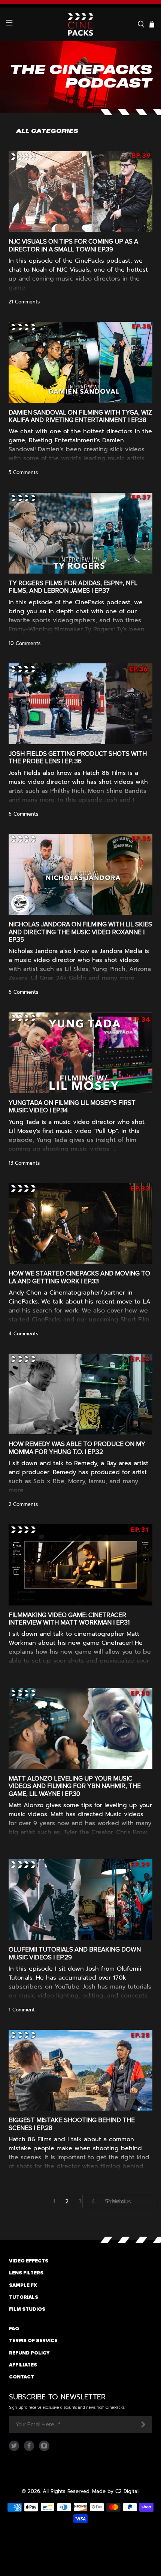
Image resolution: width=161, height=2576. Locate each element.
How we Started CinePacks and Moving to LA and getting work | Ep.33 (79, 1277)
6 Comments (23, 814)
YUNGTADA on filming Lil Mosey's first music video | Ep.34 (72, 1107)
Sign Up (143, 2424)
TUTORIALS (24, 2297)
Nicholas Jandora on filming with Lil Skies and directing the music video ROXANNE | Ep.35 (80, 932)
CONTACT (22, 2377)
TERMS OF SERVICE (33, 2341)
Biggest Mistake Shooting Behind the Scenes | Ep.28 (72, 2124)
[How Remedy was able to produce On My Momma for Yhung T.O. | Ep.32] (81, 1394)
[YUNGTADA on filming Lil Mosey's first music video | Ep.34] (81, 1053)
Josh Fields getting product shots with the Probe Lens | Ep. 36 (78, 757)
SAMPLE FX (23, 2285)
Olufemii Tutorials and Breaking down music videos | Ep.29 (75, 1953)
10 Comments (25, 643)
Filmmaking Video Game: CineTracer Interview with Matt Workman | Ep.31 (69, 1619)
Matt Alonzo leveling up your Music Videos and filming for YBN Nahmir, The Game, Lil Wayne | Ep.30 (75, 1786)
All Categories (47, 131)
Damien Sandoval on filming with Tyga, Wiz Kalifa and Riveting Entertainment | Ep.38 (80, 416)
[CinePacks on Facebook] (29, 2449)
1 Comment (22, 2010)
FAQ (14, 2329)
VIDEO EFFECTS (29, 2261)
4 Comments (23, 1334)
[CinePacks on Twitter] (14, 2449)
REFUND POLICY (29, 2353)
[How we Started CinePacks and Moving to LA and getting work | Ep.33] (81, 1223)
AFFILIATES (23, 2365)
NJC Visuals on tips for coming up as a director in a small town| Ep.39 (73, 245)
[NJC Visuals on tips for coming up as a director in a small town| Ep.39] (81, 192)
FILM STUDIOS (27, 2309)
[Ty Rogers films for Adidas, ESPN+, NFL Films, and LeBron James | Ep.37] (81, 533)
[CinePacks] (81, 24)
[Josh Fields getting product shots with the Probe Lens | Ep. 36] (81, 704)
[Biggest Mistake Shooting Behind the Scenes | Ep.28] (81, 2070)
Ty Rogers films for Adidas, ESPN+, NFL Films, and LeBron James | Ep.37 (73, 587)
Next (119, 2201)
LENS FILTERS (26, 2273)
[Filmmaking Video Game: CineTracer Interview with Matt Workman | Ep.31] (81, 1565)
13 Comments (24, 1163)
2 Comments (23, 1504)
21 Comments (24, 302)
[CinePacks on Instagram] (44, 2449)
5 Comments (23, 472)
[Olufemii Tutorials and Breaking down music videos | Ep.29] (81, 1900)
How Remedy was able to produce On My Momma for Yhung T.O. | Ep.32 (77, 1448)
